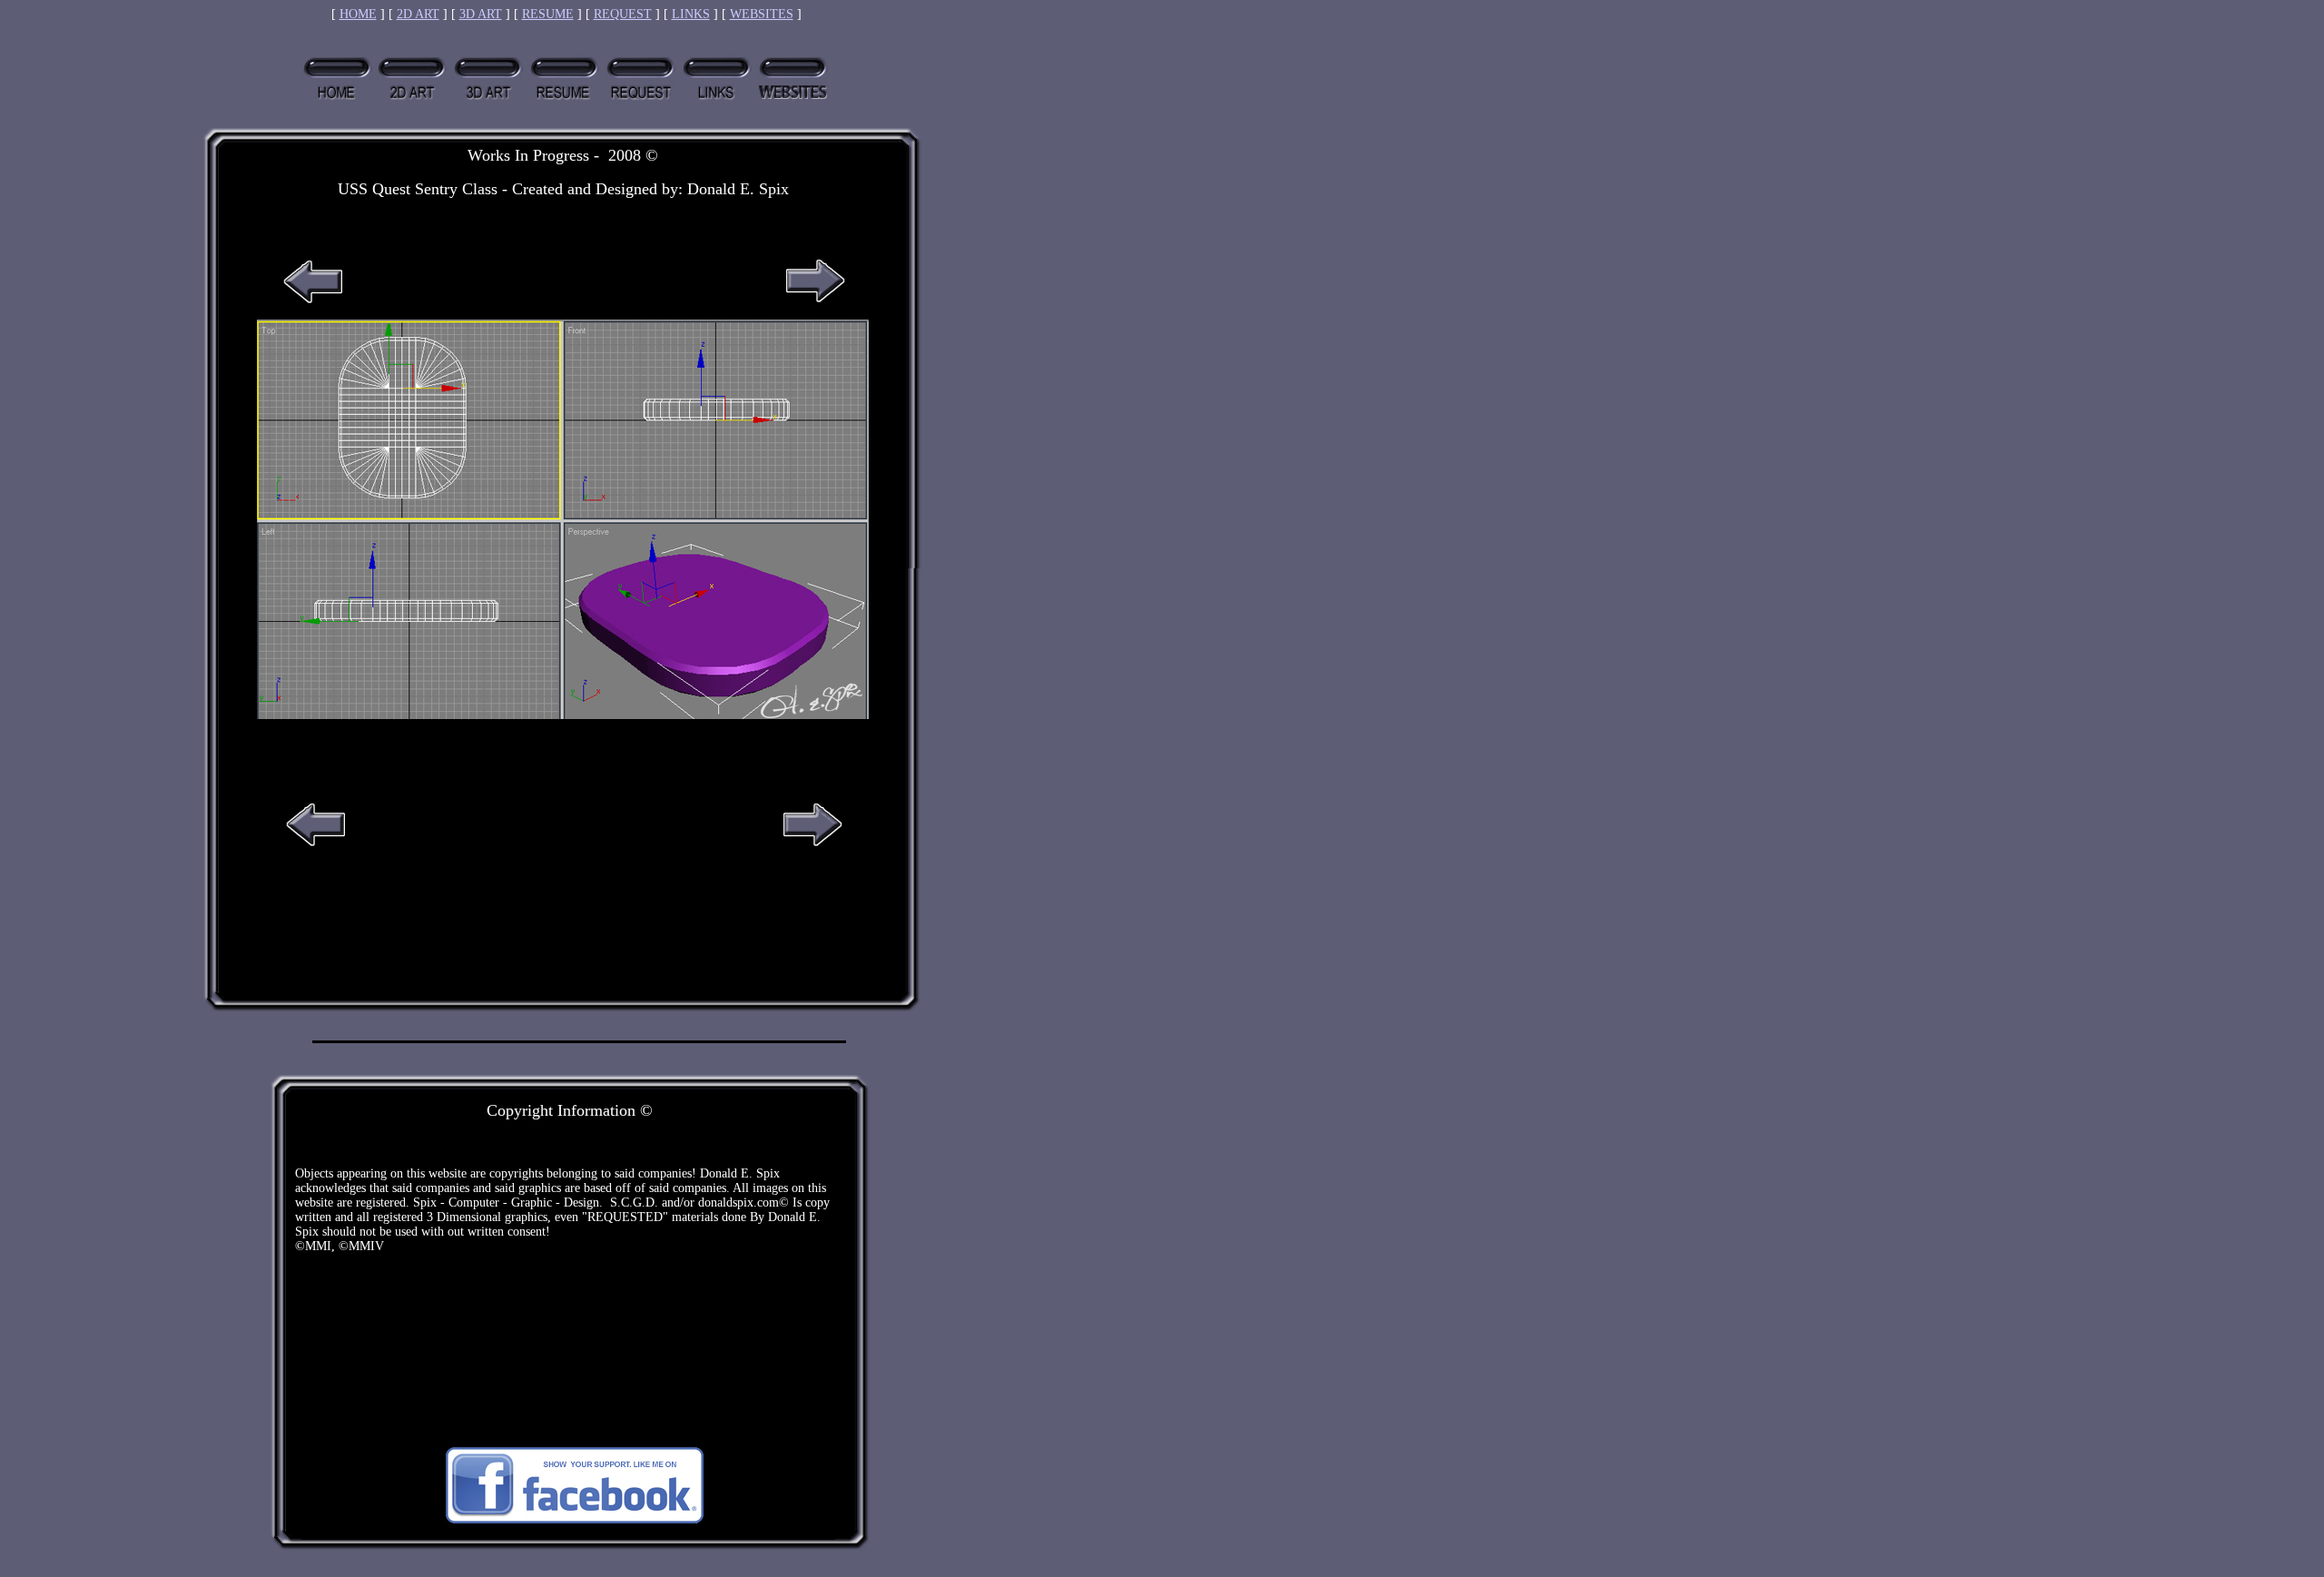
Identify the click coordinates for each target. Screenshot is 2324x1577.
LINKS (691, 14)
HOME (358, 14)
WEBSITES (762, 14)
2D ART (418, 14)
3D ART (481, 14)
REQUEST (623, 14)
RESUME (548, 14)
